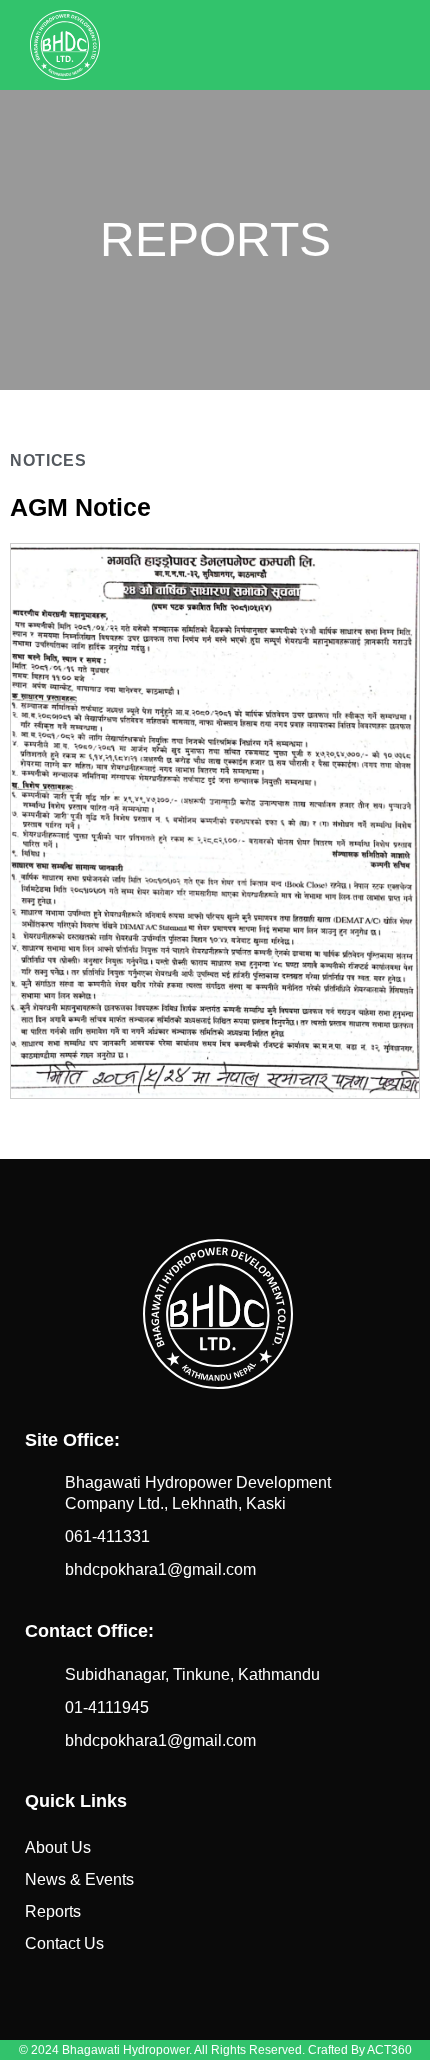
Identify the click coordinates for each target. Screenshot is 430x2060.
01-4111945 (107, 1707)
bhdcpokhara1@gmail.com (160, 1569)
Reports (53, 1911)
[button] (383, 45)
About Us (58, 1847)
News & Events (79, 1879)
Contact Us (64, 1943)
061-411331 (107, 1536)
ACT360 (389, 2050)
